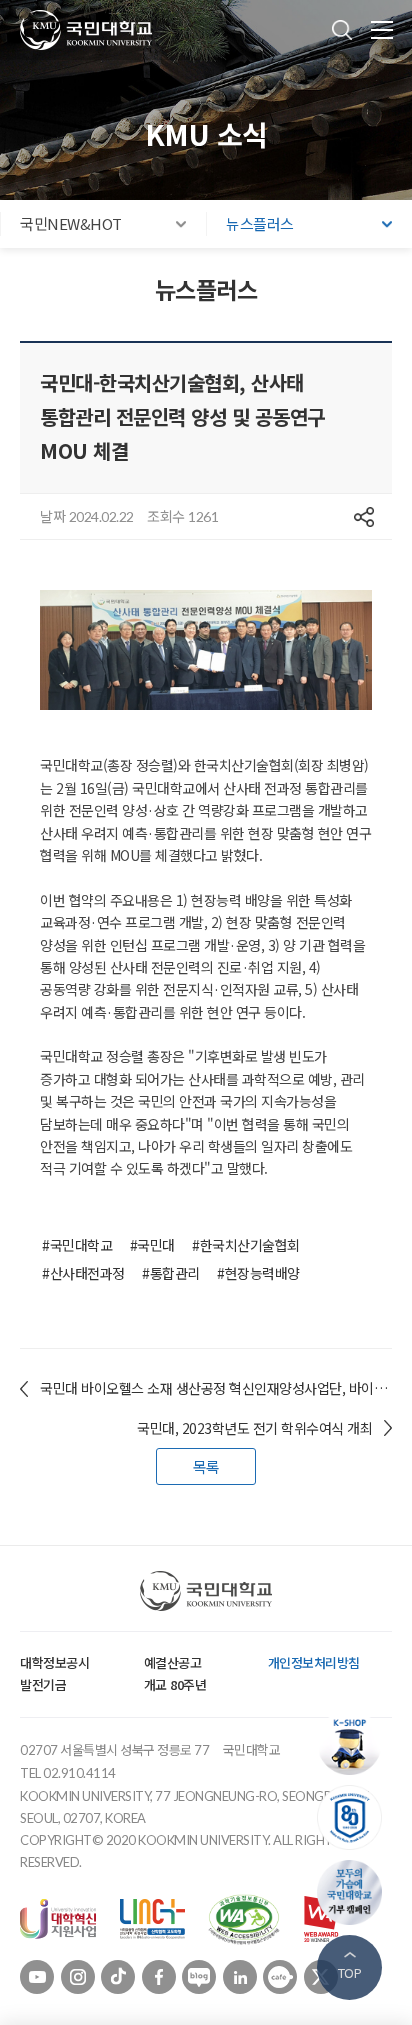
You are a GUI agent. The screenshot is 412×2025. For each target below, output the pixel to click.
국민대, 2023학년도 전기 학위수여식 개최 (254, 1428)
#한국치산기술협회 (246, 1245)
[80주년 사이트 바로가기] (354, 1817)
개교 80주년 (175, 1684)
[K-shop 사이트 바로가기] (354, 1742)
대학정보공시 (54, 1662)
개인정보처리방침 (314, 1662)
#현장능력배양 (258, 1273)
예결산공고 (173, 1662)
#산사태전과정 (83, 1273)
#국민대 (152, 1245)
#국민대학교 (77, 1245)
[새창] (58, 1917)
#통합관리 (171, 1273)
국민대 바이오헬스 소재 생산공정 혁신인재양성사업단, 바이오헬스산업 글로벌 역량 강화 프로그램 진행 (216, 1388)
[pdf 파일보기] (244, 1917)
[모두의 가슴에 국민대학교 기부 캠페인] (354, 1892)
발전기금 (43, 1684)
